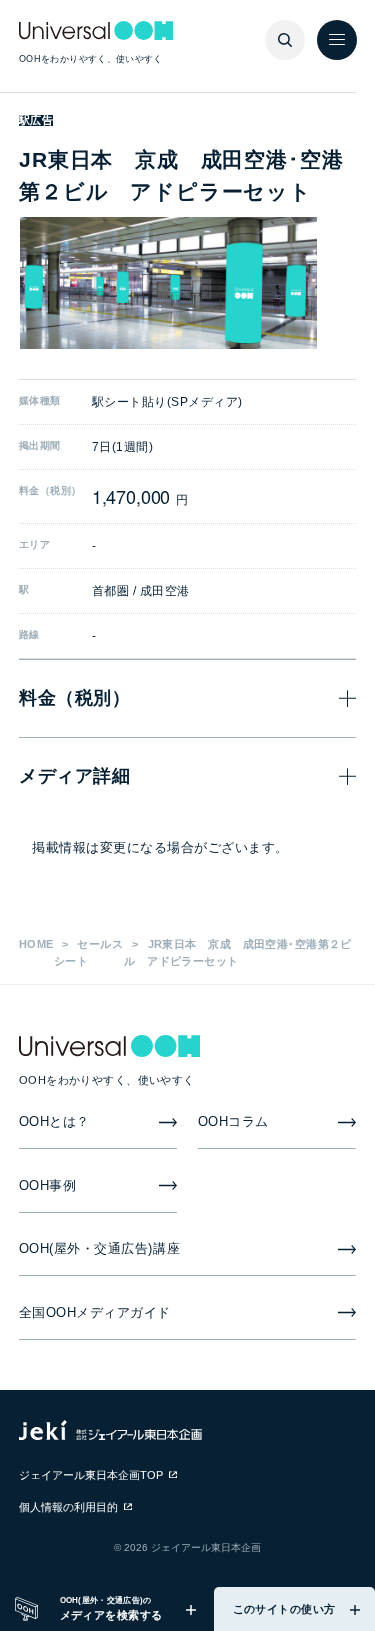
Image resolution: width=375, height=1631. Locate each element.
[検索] (285, 40)
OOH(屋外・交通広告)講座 (99, 1248)
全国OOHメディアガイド (95, 1312)
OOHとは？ (54, 1121)
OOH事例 (48, 1185)
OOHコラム (233, 1121)
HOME (36, 944)
